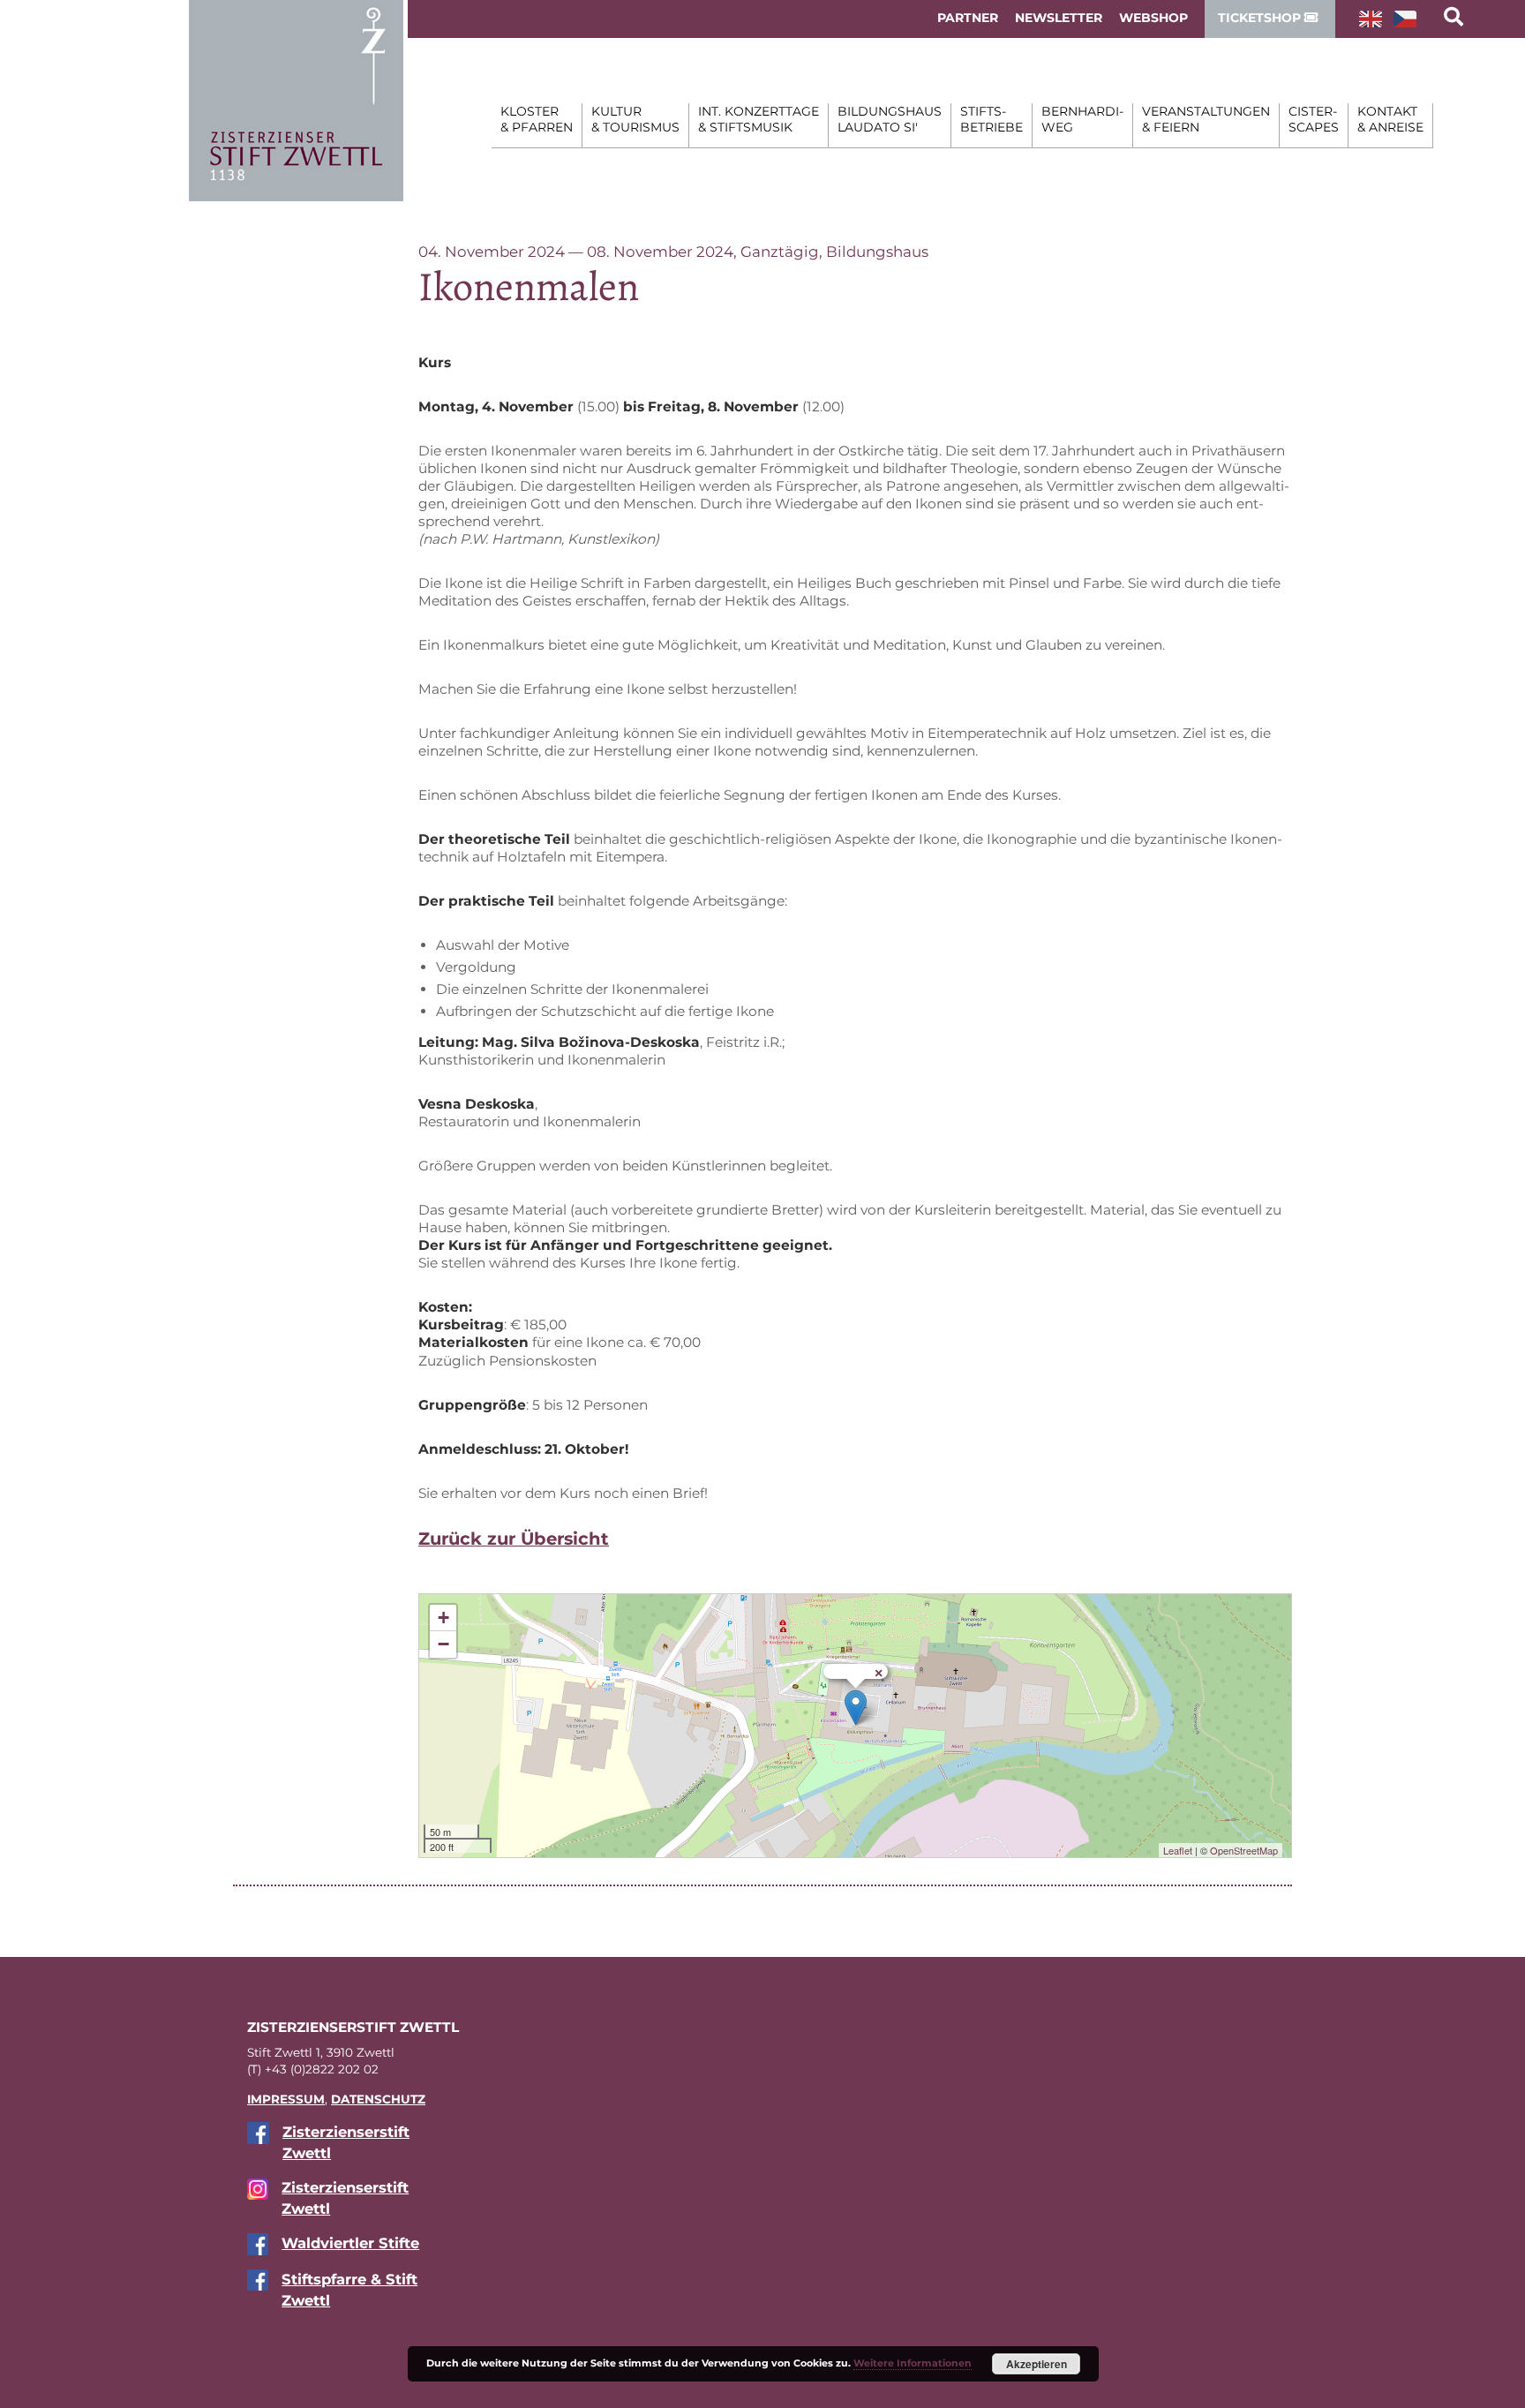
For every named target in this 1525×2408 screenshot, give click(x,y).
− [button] (443, 1644)
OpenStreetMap (1244, 1850)
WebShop (1153, 18)
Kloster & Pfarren (537, 119)
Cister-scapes (1314, 119)
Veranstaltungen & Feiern (1206, 119)
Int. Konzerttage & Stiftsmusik (759, 119)
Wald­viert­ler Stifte (350, 2243)
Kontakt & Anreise (1390, 119)
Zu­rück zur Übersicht (514, 1539)
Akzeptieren (1037, 2364)
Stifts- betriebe (992, 119)
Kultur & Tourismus (635, 119)
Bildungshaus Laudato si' (890, 119)
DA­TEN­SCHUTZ (378, 2099)
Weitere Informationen (913, 2363)
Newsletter (1059, 18)
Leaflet (1178, 1850)
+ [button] (443, 1618)
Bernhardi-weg (1082, 119)
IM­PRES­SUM (286, 2099)
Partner (968, 18)
